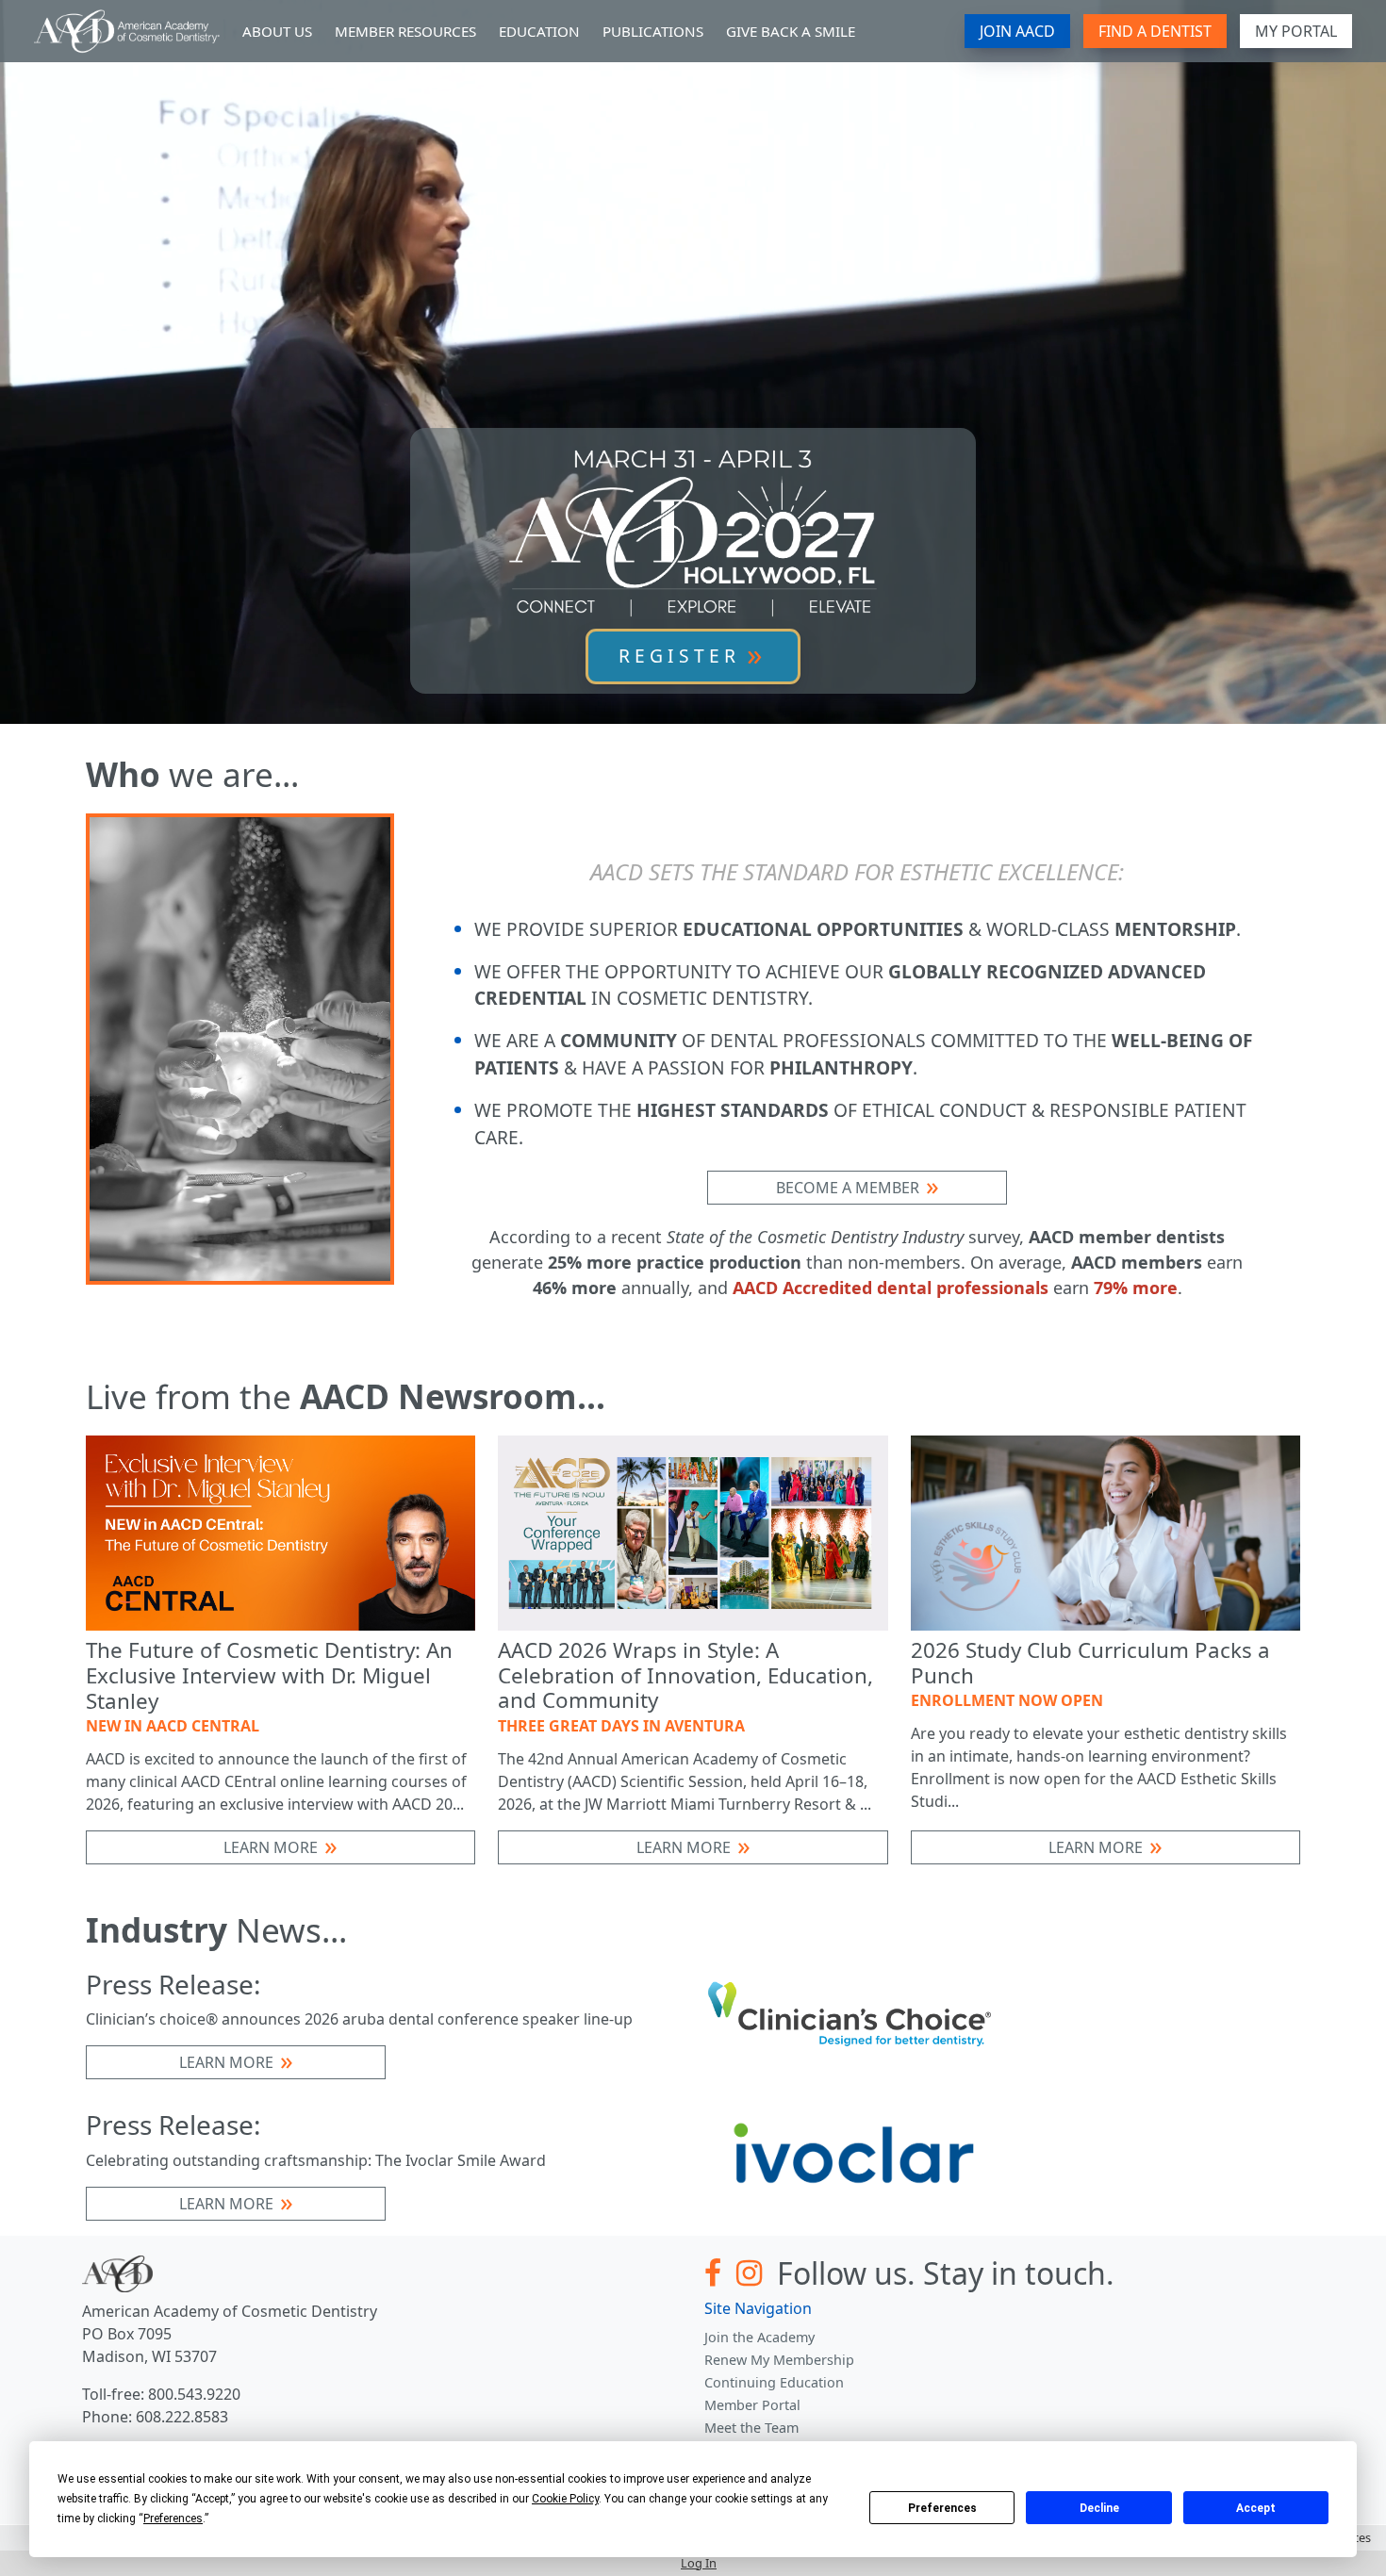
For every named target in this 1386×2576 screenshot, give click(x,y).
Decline (1099, 2508)
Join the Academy (759, 2337)
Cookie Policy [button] (565, 2499)
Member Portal (752, 2405)
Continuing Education (774, 2382)
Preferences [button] (173, 2519)
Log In (699, 2563)
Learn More (271, 1847)
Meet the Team (751, 2428)
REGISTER (679, 656)
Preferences (942, 2508)
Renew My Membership (779, 2360)
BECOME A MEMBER (848, 1188)
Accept (1256, 2508)
